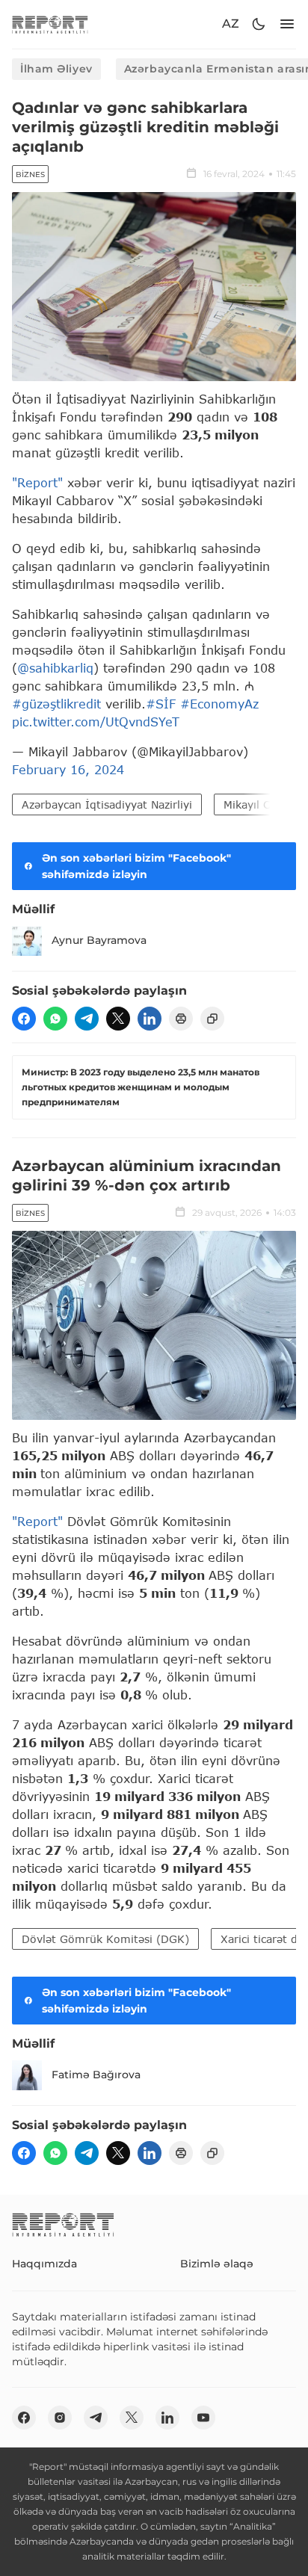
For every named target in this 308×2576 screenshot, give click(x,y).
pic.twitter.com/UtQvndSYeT (96, 722)
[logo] (50, 24)
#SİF (161, 704)
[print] (181, 1019)
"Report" (37, 482)
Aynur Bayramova (99, 940)
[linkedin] (150, 1019)
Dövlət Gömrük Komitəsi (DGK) (105, 1939)
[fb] (24, 1019)
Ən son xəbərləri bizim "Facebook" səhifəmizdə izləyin (136, 866)
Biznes (30, 174)
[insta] (60, 2418)
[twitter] (118, 1019)
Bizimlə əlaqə (217, 2264)
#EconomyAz (219, 704)
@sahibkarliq (55, 668)
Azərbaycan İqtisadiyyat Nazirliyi (107, 804)
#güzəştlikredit (56, 704)
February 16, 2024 (68, 769)
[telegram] (87, 1019)
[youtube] (203, 2418)
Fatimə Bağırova (96, 2075)
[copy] (212, 1019)
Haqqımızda (44, 2264)
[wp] (55, 1019)
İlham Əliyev (56, 69)
